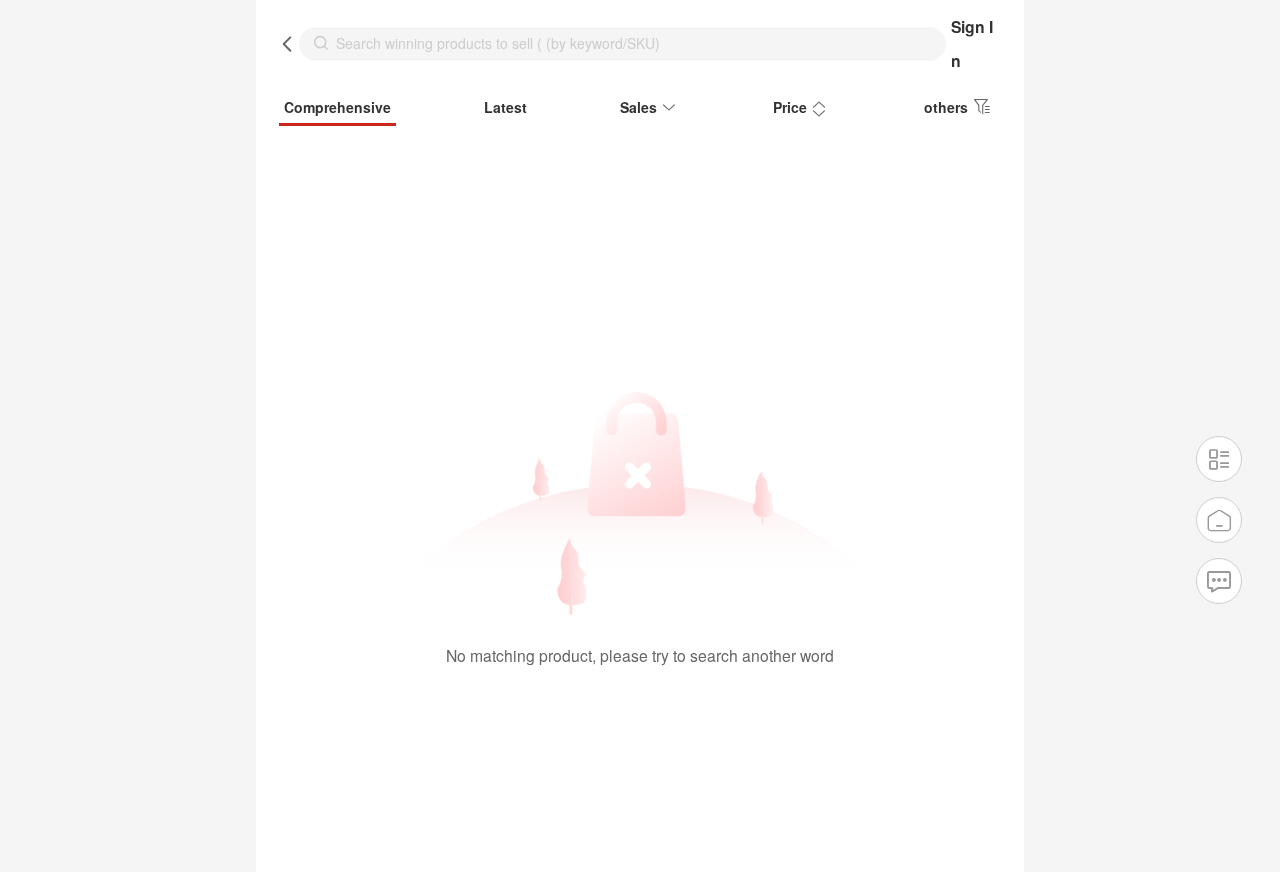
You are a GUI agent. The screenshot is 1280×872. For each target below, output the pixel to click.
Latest (505, 107)
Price (790, 107)
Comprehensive (337, 107)
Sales (638, 107)
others (946, 107)
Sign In (972, 43)
